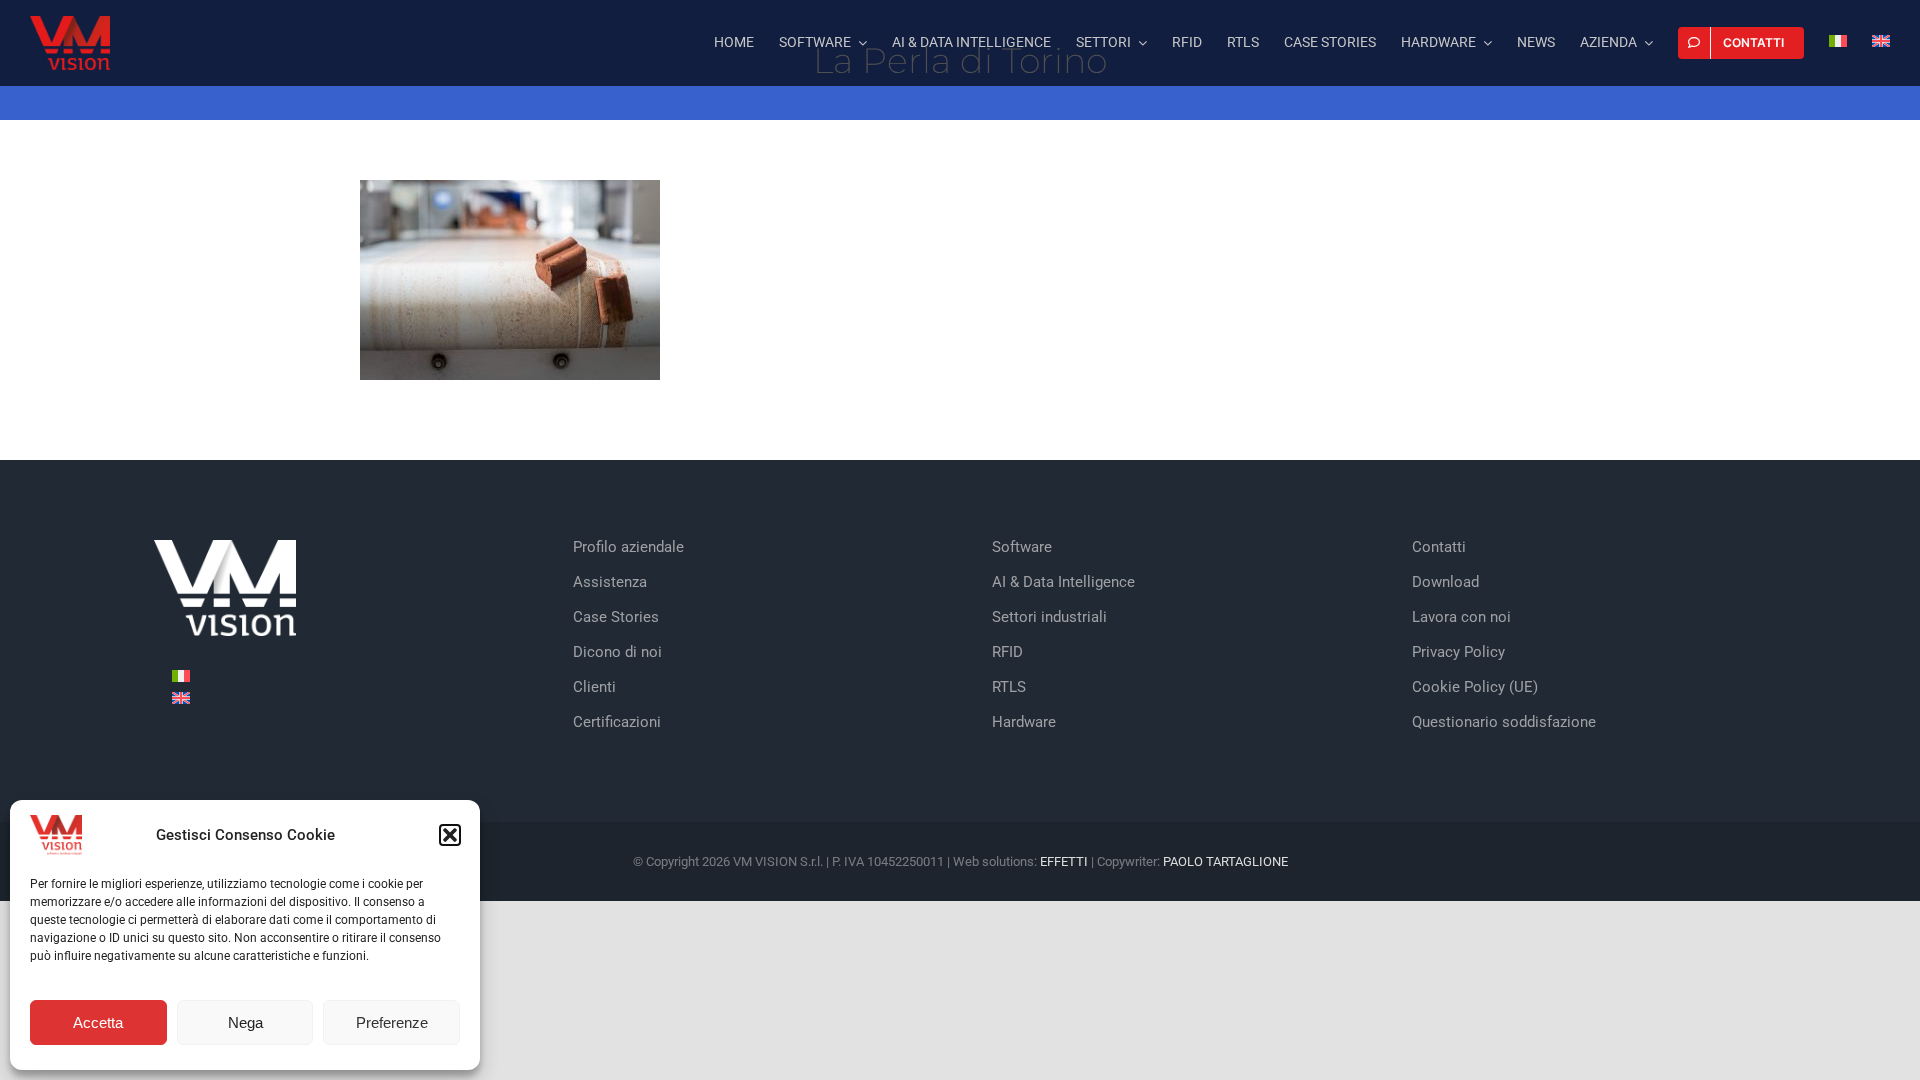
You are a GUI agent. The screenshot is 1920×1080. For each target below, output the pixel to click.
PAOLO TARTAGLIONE (1225, 861)
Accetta (98, 1022)
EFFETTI (1065, 861)
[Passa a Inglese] (1881, 43)
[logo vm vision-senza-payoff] (70, 23)
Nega (245, 1022)
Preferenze (392, 1022)
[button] (450, 835)
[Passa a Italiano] (181, 675)
